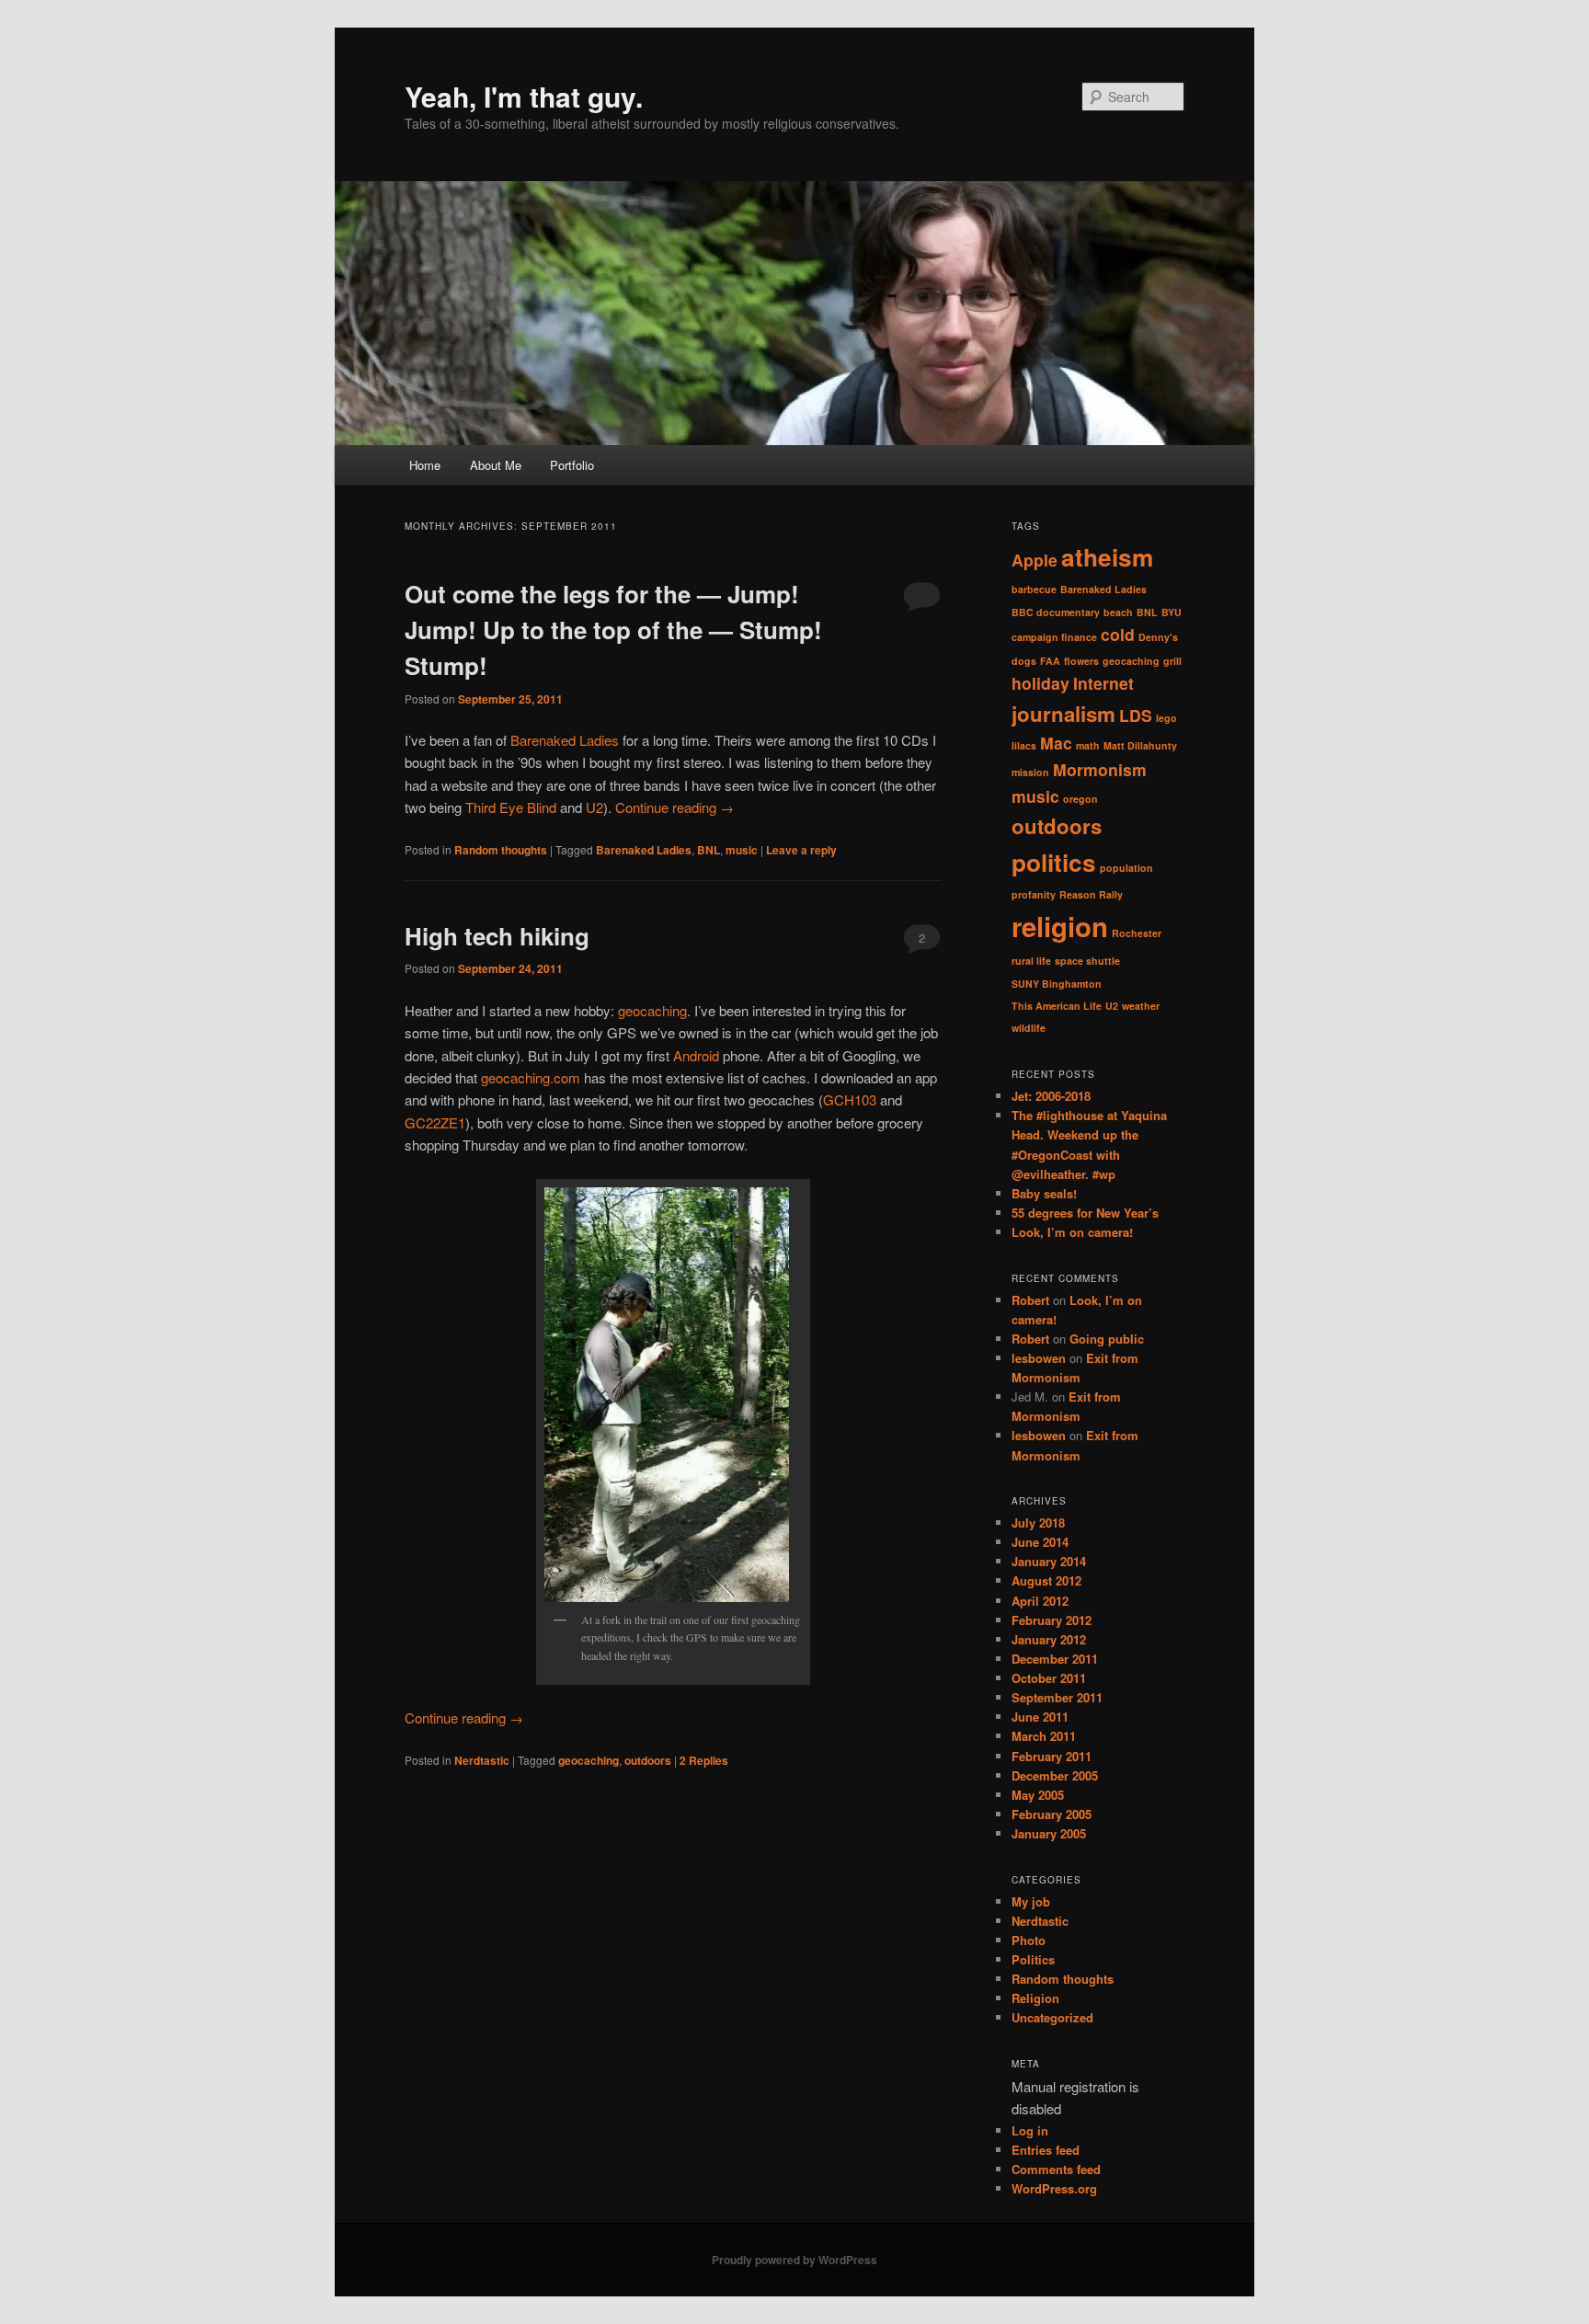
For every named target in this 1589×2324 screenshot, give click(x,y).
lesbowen (1039, 1358)
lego (1166, 718)
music (742, 850)
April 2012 (1040, 1601)
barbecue (1034, 589)
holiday (1040, 683)
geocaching (652, 1010)
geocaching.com (531, 1077)
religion (1060, 926)
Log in (1030, 2130)
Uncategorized (1052, 2017)
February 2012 (1052, 1620)
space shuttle (1087, 961)
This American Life (1057, 1006)
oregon (1080, 799)
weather (1141, 1006)
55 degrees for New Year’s (1085, 1213)
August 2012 (1046, 1580)
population (1126, 868)
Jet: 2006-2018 (1051, 1096)
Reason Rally (1091, 894)
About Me (496, 465)
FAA (1050, 661)
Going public (1107, 1339)
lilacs (1024, 745)
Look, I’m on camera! (1072, 1232)
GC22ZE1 (435, 1122)
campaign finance (1054, 637)
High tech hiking (497, 936)
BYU (1172, 612)
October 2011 (1049, 1678)
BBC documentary (1056, 612)
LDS (1136, 715)
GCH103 (850, 1099)
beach (1118, 612)
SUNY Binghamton (1057, 984)
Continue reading (674, 807)
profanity (1034, 894)
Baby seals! (1044, 1193)
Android (696, 1055)
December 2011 (1055, 1659)
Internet (1103, 683)
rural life (1031, 961)
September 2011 (1057, 1697)
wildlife (1029, 1028)
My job (1031, 1901)
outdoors (648, 1760)
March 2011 (1044, 1736)
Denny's (1158, 637)
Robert (1030, 1300)
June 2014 (1040, 1542)
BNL (709, 850)
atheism (1107, 557)
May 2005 (1038, 1795)
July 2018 (1038, 1523)
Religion (1035, 1998)
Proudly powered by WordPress (794, 2260)
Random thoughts (501, 850)
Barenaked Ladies (565, 740)
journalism (1063, 714)
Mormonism (1100, 769)
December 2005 (1055, 1775)
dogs (1024, 661)
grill (1172, 661)
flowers (1081, 661)
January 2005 (1049, 1833)
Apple (1035, 560)
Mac (1056, 743)
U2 (594, 807)
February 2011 (1052, 1756)
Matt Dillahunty (1140, 745)
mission (1030, 772)
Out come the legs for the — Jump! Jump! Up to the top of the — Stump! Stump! (613, 630)
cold (1118, 634)
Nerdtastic (482, 1760)
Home (425, 465)
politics (1054, 862)
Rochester (1137, 933)
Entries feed (1046, 2150)
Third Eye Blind (511, 807)
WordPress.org (1054, 2188)
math (1088, 745)
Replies (704, 1760)
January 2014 (1049, 1561)
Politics (1033, 1959)
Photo (1029, 1940)
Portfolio (572, 465)
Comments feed (1056, 2169)
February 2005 (1052, 1814)
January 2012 (1049, 1639)
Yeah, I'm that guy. (524, 96)
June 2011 (1040, 1717)
